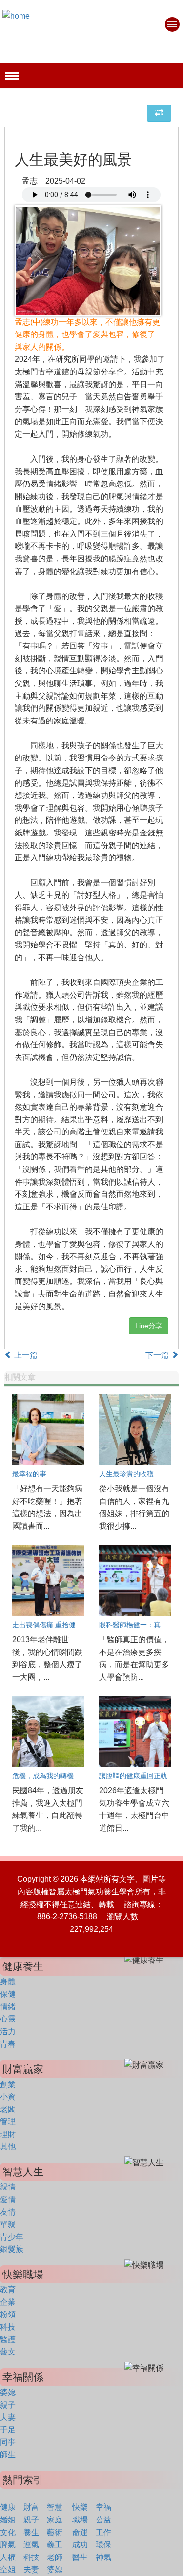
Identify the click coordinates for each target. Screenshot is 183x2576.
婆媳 (8, 2392)
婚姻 (8, 2520)
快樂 (80, 2507)
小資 (8, 2097)
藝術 (55, 2532)
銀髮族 (12, 2249)
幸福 (103, 2507)
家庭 (55, 2520)
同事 (8, 2442)
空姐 (8, 2569)
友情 (8, 2212)
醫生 (80, 2557)
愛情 (8, 2199)
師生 (8, 2455)
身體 (8, 1982)
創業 (8, 2085)
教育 (8, 2289)
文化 (8, 2532)
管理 (8, 2122)
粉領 (8, 2314)
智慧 (55, 2507)
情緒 (8, 2007)
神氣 (103, 2557)
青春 (8, 2044)
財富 (31, 2507)
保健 (8, 1994)
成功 (80, 2545)
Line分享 (149, 1326)
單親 (8, 2224)
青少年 (12, 2237)
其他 (8, 2146)
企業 (8, 2302)
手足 (8, 2430)
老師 (55, 2557)
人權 (8, 2557)
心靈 (8, 2019)
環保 (103, 2545)
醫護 (8, 2340)
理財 (8, 2134)
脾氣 (8, 2545)
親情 (8, 2187)
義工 (55, 2545)
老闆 (8, 2109)
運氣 (31, 2545)
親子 (8, 2405)
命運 (80, 2532)
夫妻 (8, 2417)
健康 (8, 2507)
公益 (103, 2520)
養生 (31, 2532)
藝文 (8, 2352)
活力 (8, 2031)
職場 (80, 2520)
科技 (8, 2327)
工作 (103, 2532)
